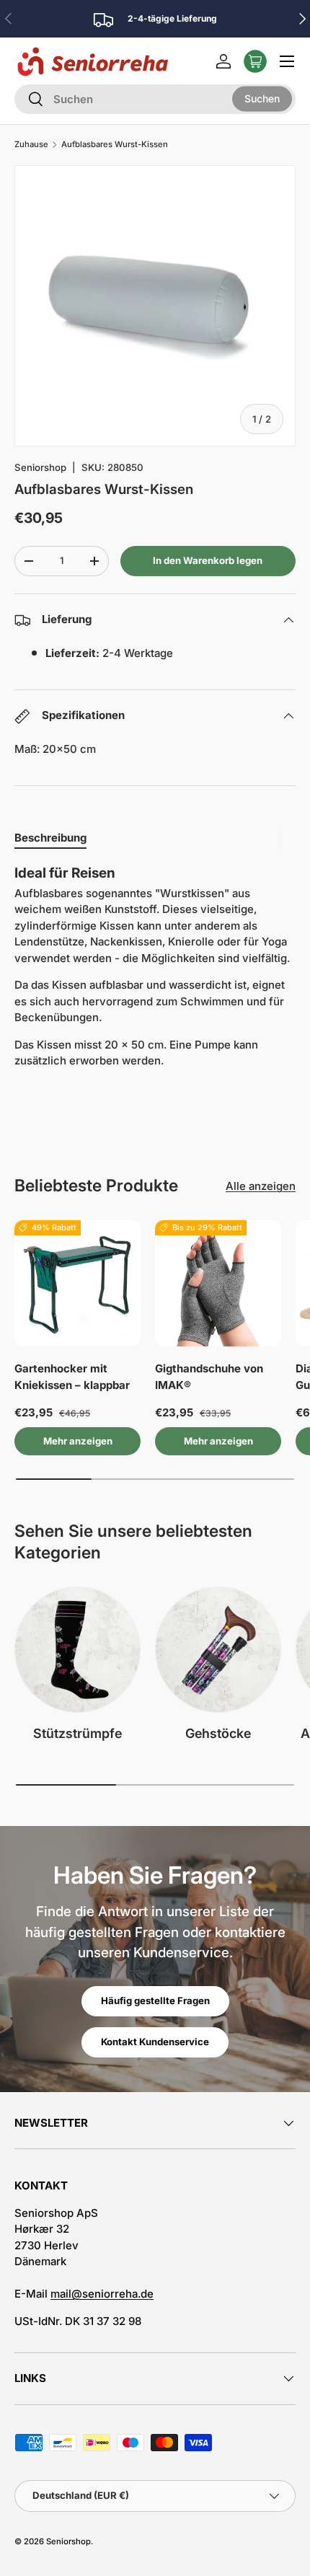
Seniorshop (40, 467)
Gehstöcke (218, 1733)
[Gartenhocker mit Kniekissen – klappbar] (77, 1283)
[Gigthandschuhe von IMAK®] (218, 1283)
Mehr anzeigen (78, 1441)
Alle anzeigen (261, 1186)
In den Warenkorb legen (208, 560)
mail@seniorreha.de (102, 2294)
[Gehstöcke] (218, 1650)
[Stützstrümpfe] (77, 1650)
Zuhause (31, 145)
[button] (255, 61)
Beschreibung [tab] (50, 838)
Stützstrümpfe (77, 1733)
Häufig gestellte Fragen (155, 2001)
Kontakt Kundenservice (155, 2042)
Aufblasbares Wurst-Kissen (115, 145)
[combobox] (155, 99)
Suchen (262, 98)
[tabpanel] (155, 972)
